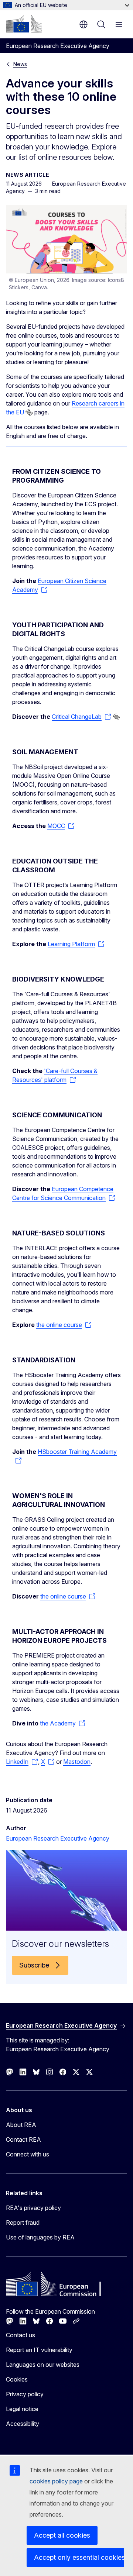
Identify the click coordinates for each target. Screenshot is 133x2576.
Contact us (21, 2335)
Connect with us (28, 2154)
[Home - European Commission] (24, 24)
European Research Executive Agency (58, 1838)
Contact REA (23, 2139)
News (20, 64)
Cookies (17, 2379)
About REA (21, 2125)
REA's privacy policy (33, 2208)
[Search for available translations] (29, 413)
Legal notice (22, 2409)
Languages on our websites (43, 2365)
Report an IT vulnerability (39, 2350)
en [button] (83, 24)
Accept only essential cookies (79, 2557)
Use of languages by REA (40, 2237)
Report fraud (23, 2222)
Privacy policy (25, 2394)
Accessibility (23, 2424)
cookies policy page (56, 2481)
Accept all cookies (62, 2535)
